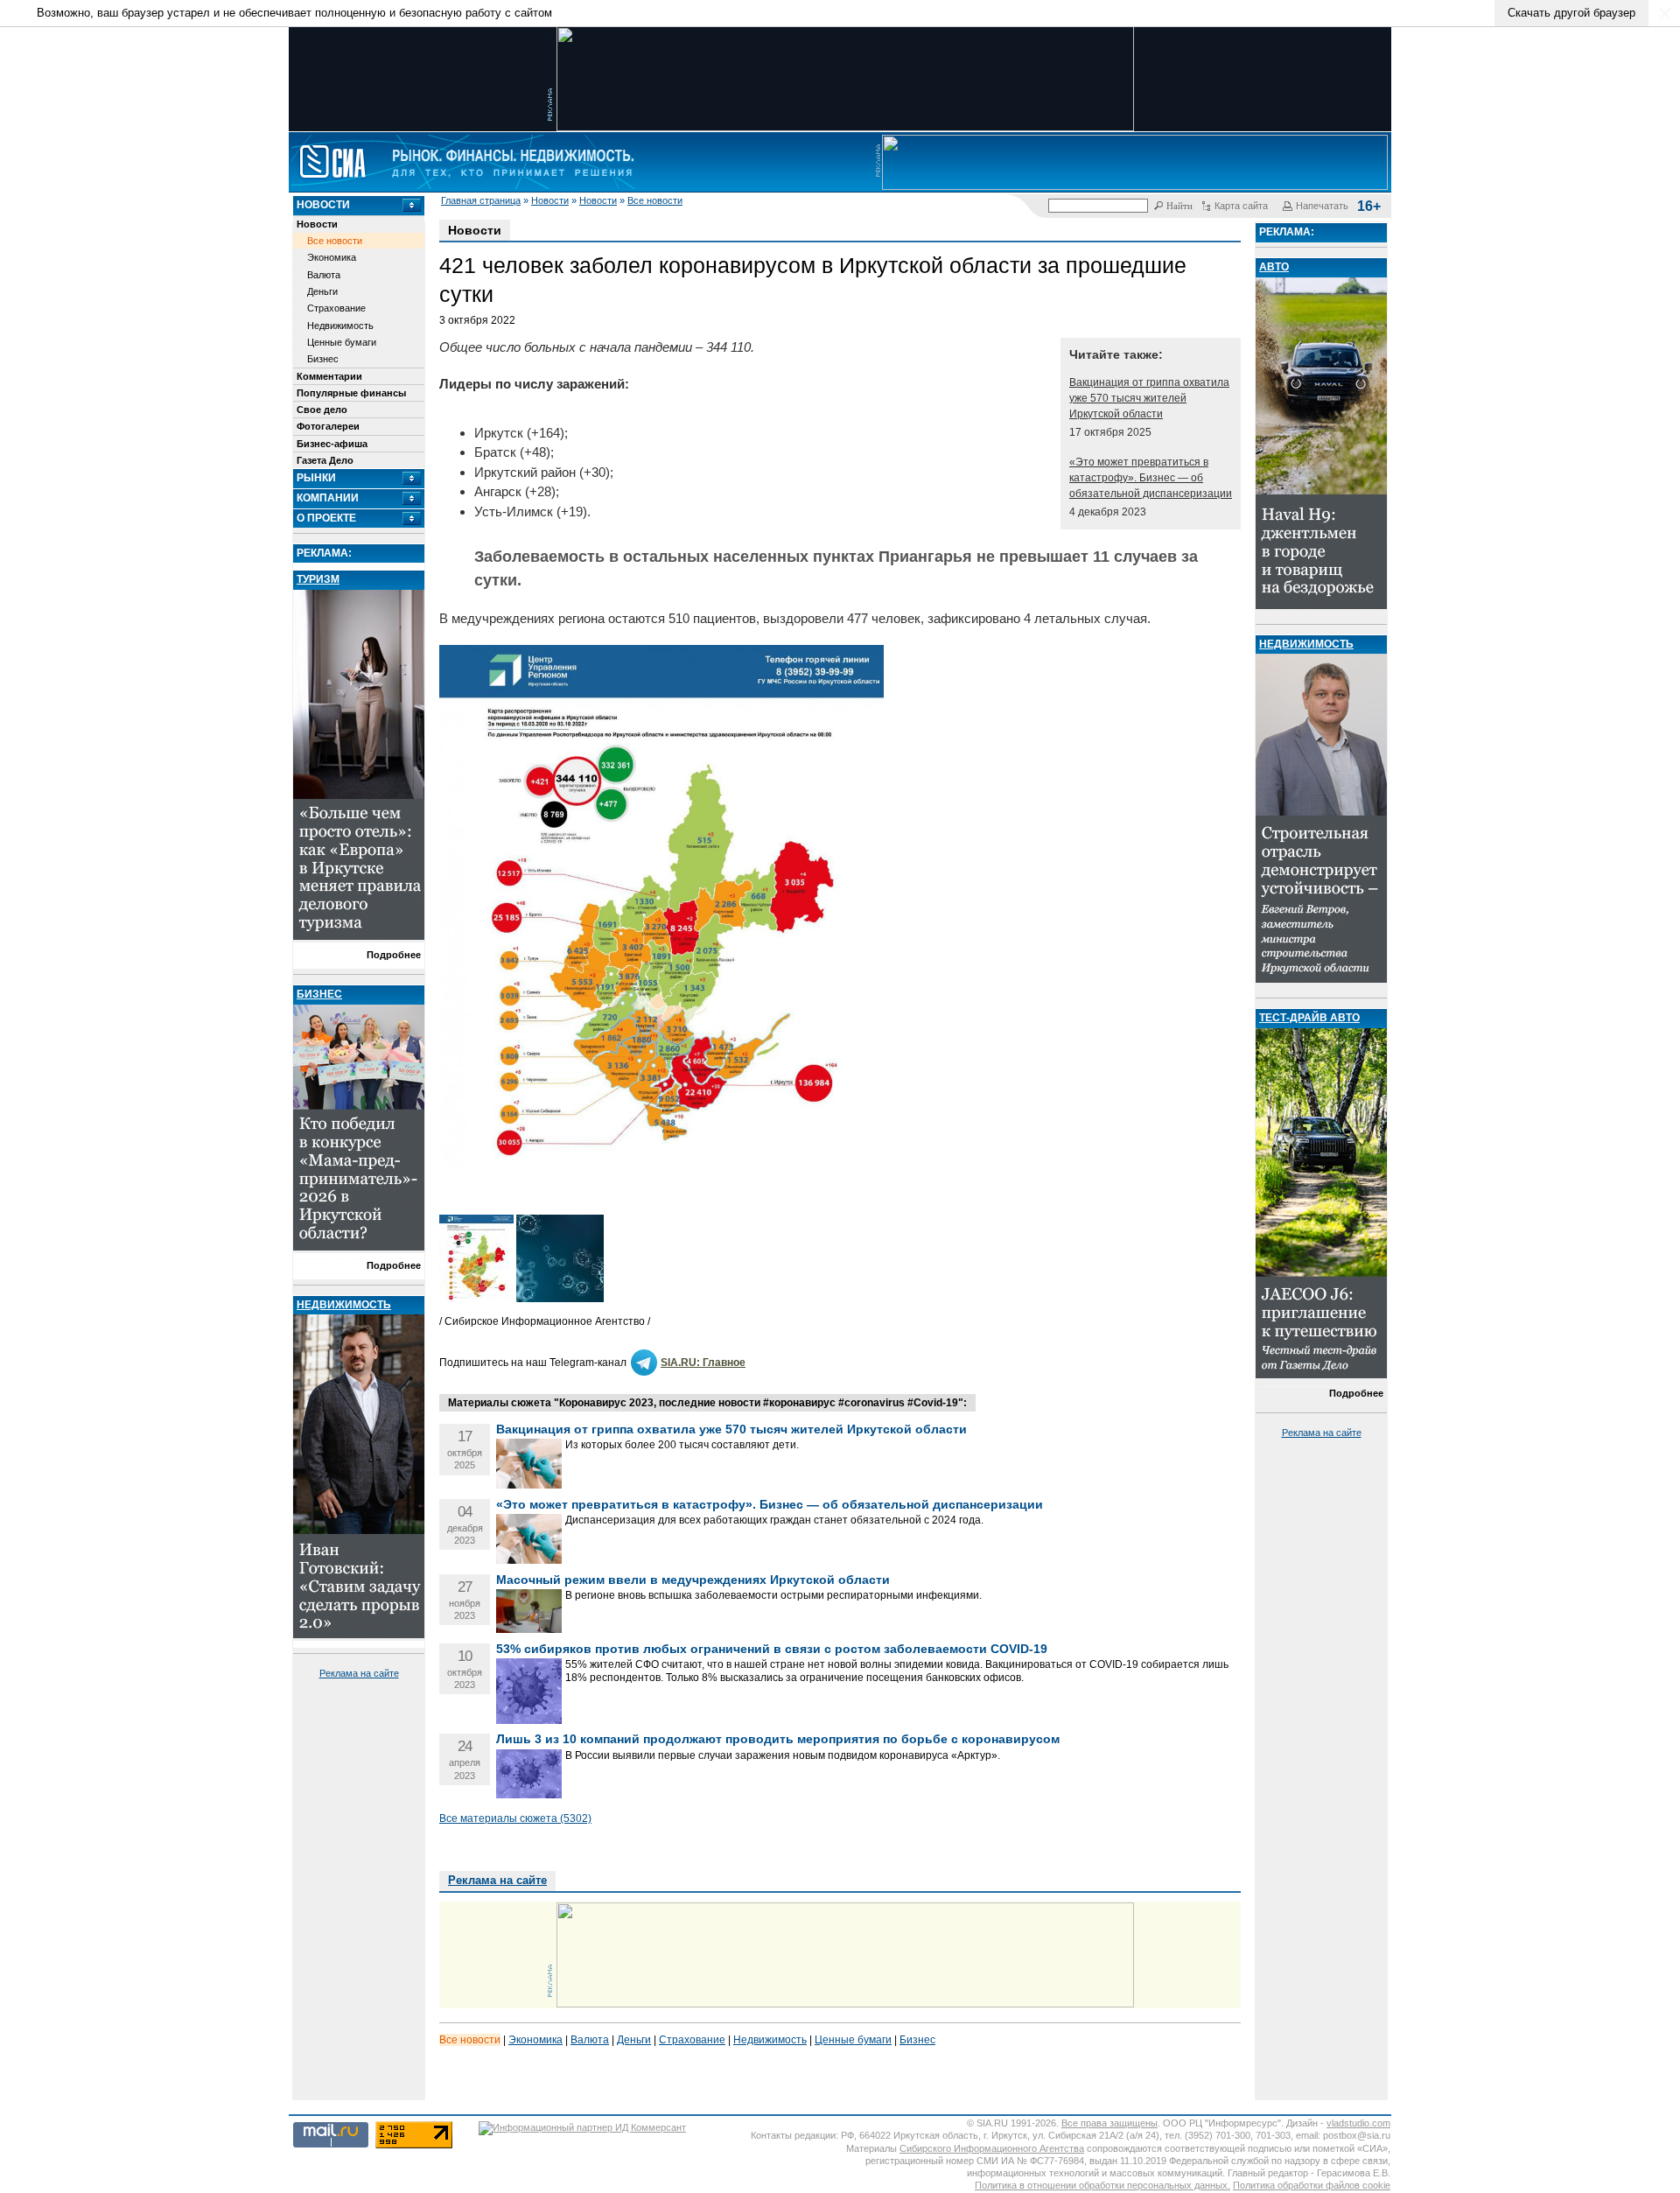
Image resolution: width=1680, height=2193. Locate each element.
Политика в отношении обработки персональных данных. (1102, 2185)
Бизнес (323, 359)
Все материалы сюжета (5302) (515, 1818)
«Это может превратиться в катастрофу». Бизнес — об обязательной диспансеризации (1151, 478)
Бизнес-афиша (332, 444)
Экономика (332, 257)
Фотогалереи (328, 426)
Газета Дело (325, 460)
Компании (328, 498)
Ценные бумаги (342, 342)
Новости (550, 200)
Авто (1274, 267)
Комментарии (329, 376)
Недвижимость (340, 326)
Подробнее (394, 955)
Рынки (316, 478)
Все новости (655, 200)
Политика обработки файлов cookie (1312, 2185)
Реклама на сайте (359, 1673)
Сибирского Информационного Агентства (992, 2148)
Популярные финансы (351, 393)
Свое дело (322, 410)
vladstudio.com (1358, 2123)
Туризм (318, 579)
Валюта (324, 275)
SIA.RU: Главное (703, 1363)
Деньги (322, 291)
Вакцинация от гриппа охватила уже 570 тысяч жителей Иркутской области (1149, 398)
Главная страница (481, 200)
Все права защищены (1109, 2123)
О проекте (326, 518)
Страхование (336, 308)
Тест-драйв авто (1309, 1018)
